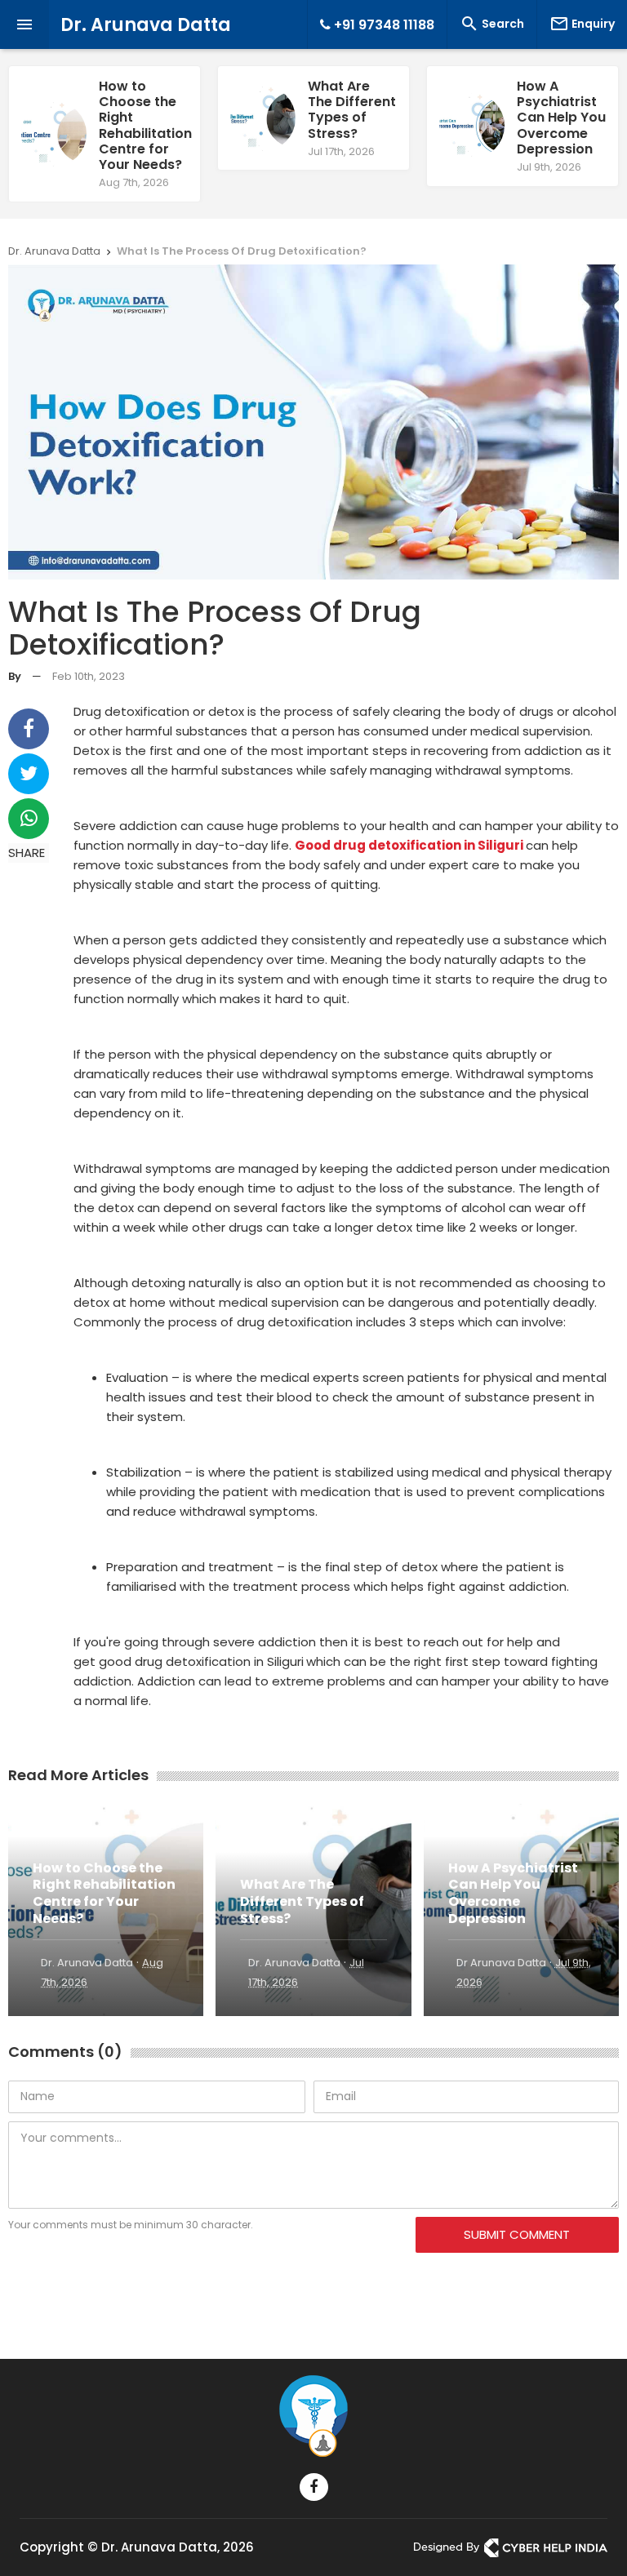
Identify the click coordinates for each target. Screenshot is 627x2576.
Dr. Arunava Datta (146, 25)
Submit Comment (517, 2234)
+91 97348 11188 (382, 25)
